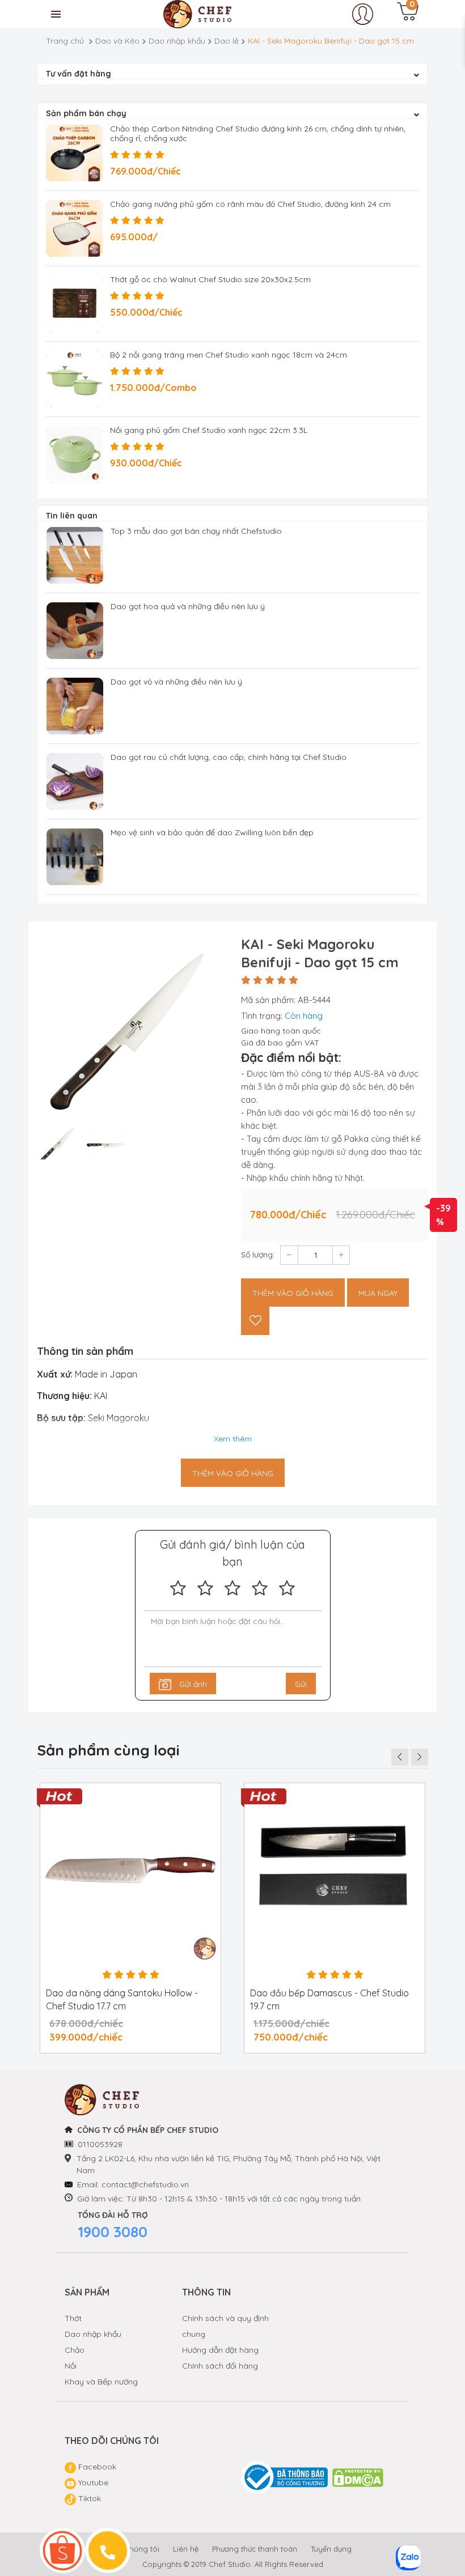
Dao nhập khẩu (177, 41)
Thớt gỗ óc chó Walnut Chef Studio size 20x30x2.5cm (210, 279)
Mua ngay (378, 1293)
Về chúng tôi (137, 2549)
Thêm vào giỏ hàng (293, 1293)
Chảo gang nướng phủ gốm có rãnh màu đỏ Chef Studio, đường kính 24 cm (250, 204)
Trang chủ (65, 41)
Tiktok (88, 2498)
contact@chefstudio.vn (145, 2184)
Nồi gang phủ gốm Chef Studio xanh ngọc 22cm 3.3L (209, 430)
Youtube (92, 2483)
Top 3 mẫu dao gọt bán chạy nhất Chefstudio (196, 531)
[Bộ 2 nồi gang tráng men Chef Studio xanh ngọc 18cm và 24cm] (74, 379)
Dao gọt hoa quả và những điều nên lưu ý (188, 606)
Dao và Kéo (117, 41)
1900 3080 (113, 2232)
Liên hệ (186, 2549)
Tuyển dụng (331, 2549)
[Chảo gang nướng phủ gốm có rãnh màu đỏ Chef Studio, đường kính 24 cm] (74, 228)
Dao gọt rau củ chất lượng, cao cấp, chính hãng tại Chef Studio (229, 757)
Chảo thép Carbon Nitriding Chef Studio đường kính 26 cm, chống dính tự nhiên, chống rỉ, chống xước (258, 133)
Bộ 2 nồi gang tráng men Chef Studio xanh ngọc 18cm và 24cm (229, 355)
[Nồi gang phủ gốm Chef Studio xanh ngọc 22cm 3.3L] (74, 454)
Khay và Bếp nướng (101, 2382)
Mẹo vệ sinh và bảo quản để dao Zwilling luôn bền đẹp (212, 832)
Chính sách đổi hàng (220, 2366)
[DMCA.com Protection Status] (358, 2478)
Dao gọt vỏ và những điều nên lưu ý (176, 682)
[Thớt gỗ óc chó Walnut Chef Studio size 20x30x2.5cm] (74, 304)
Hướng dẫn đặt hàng (220, 2350)
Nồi (71, 2366)
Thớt (73, 2318)
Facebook (96, 2467)
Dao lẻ (227, 41)
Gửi (301, 1684)
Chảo (75, 2350)
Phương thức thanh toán (255, 2549)
